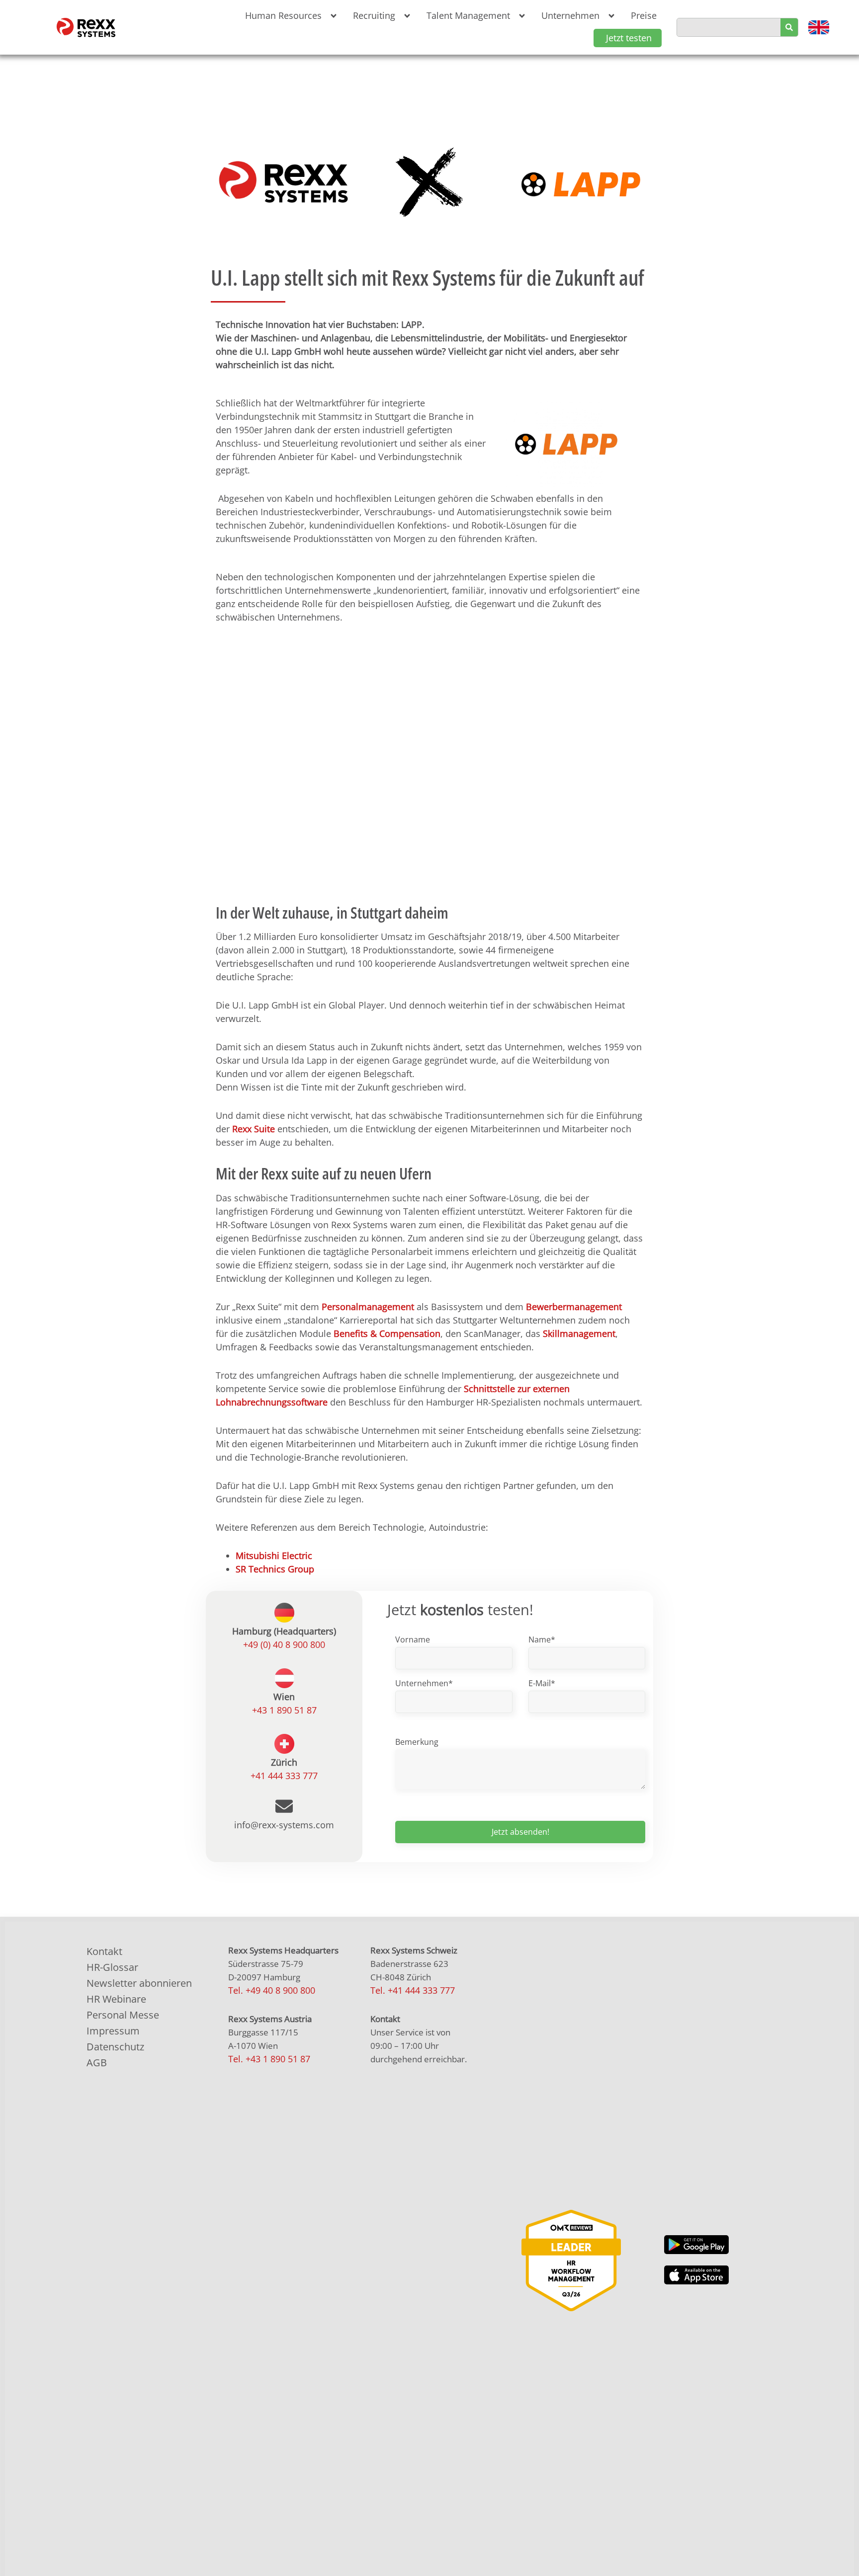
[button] (289, 16)
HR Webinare (116, 1999)
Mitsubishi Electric (274, 1556)
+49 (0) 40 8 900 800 (284, 1644)
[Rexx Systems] (571, 2260)
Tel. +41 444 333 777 (413, 1990)
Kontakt (104, 1951)
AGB (97, 2063)
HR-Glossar (112, 1967)
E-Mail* (542, 1683)
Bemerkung (417, 1742)
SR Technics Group (275, 1569)
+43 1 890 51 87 (284, 1710)
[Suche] (789, 27)
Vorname (413, 1639)
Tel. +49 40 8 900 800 (272, 1990)
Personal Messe (123, 2015)
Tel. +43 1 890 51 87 (269, 2059)
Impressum (113, 2031)
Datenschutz (115, 2047)
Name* (542, 1639)
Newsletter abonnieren (139, 1983)
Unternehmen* (424, 1683)
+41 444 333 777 (284, 1776)
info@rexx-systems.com (284, 1825)
